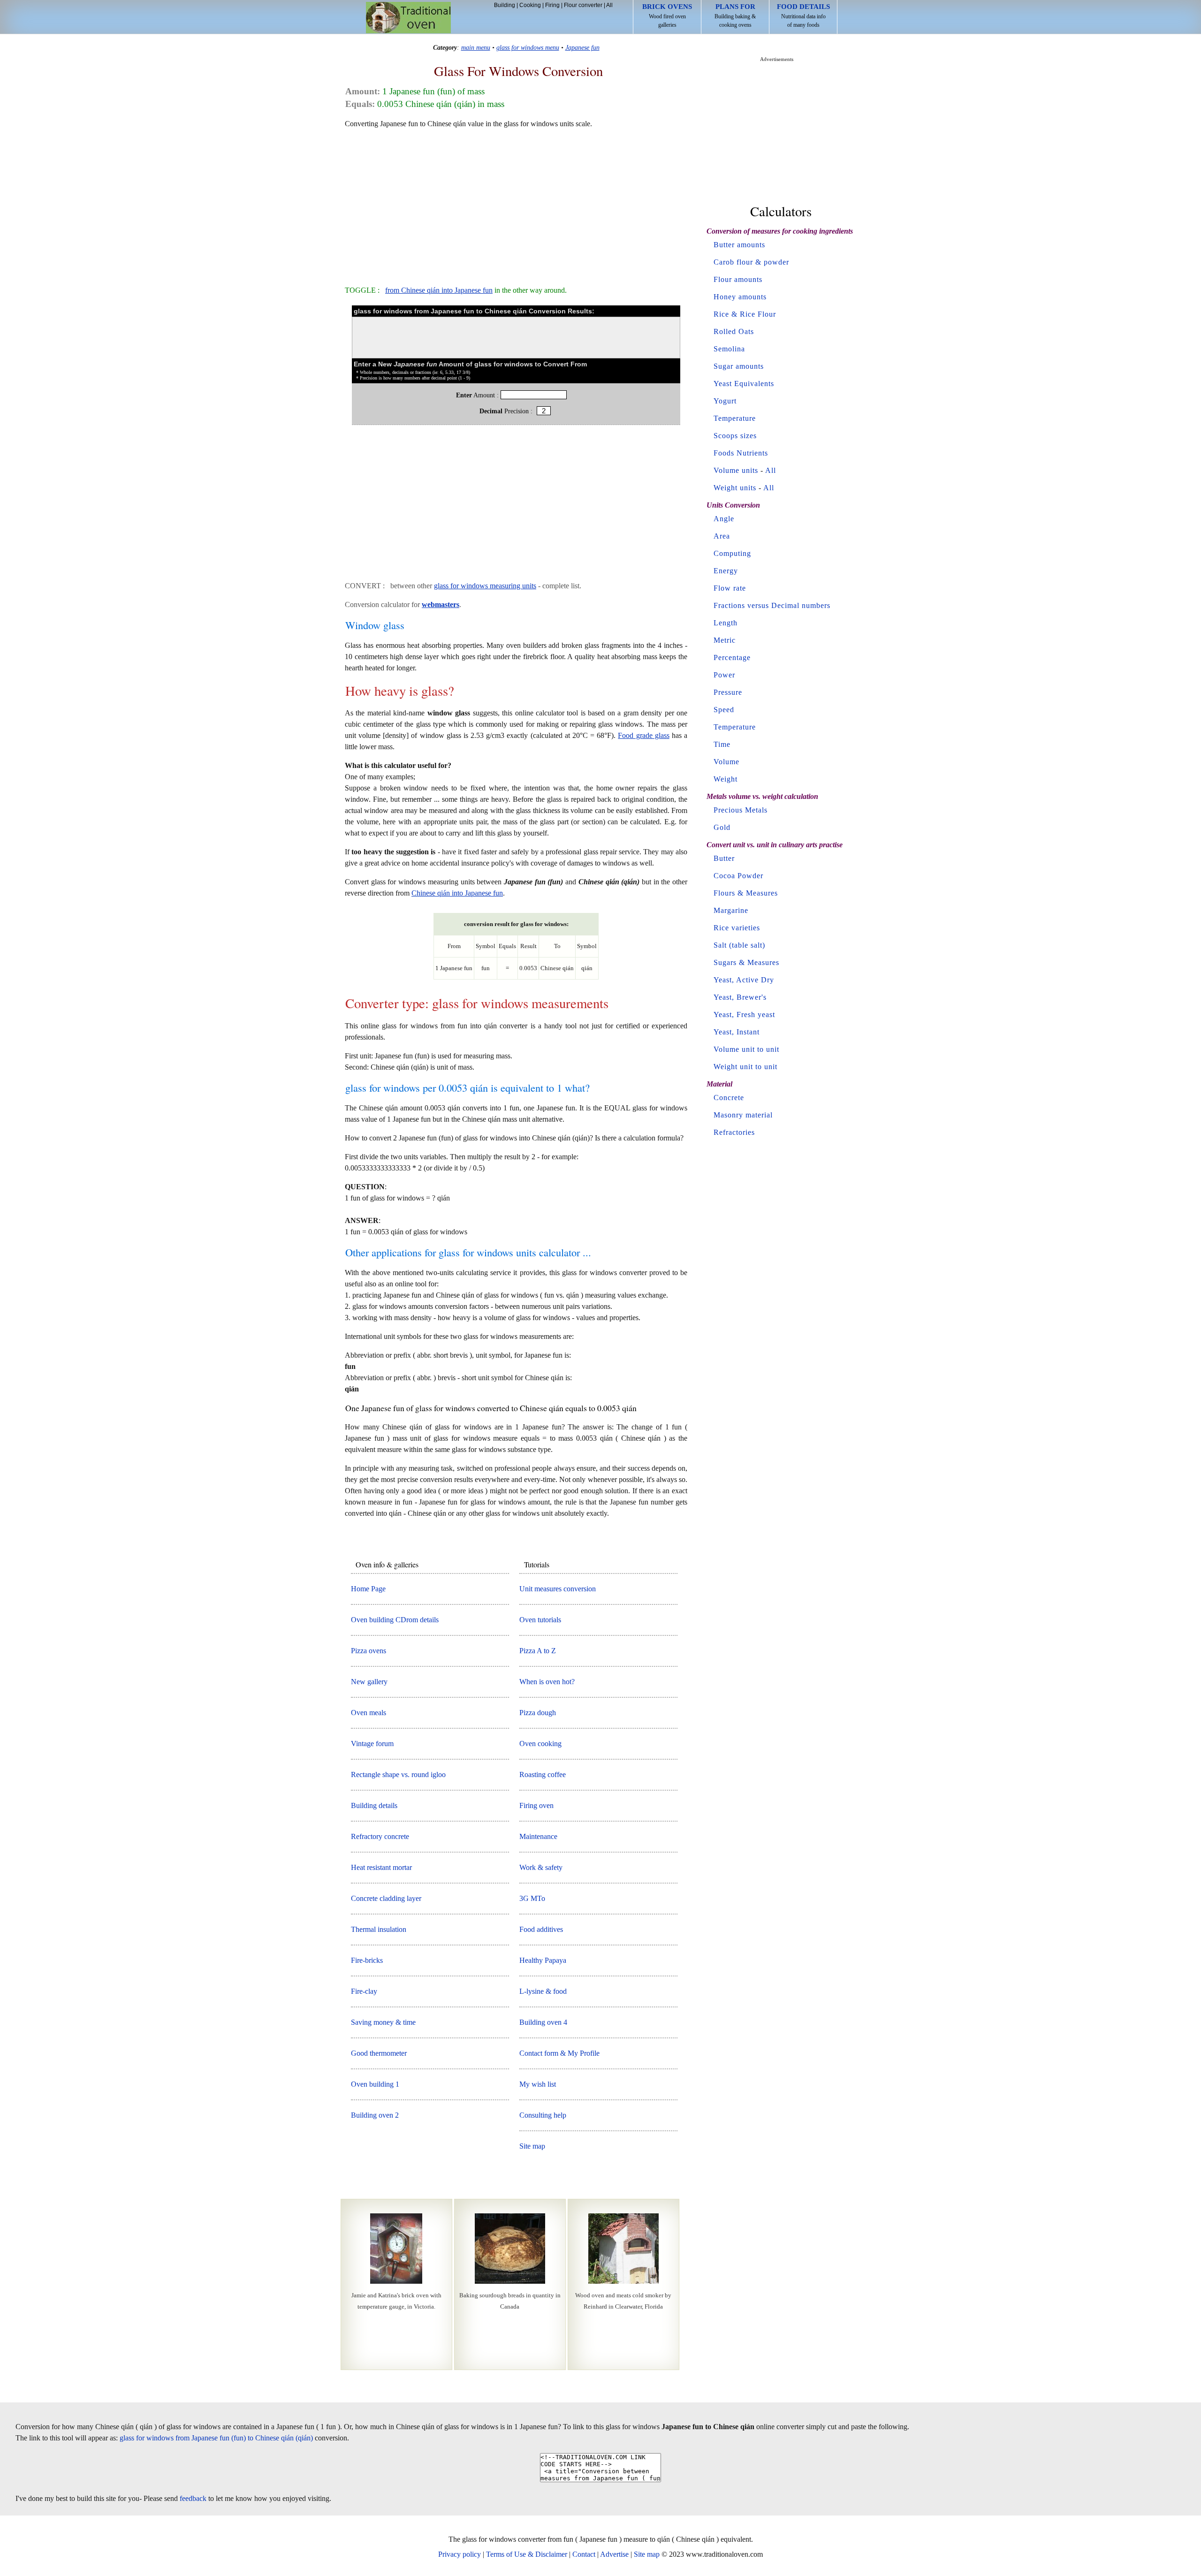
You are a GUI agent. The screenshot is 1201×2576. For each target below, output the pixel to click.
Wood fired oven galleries (667, 15)
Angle (724, 519)
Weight (726, 779)
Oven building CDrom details (395, 1620)
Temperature (735, 418)
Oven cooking (540, 1744)
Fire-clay (364, 1991)
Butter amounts (739, 245)
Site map (532, 2146)
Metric (725, 640)
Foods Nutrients (741, 453)
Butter (724, 858)
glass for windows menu (528, 47)
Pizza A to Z (538, 1651)
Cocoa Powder (738, 876)
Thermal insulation (379, 1929)
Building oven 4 (543, 2022)
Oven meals (369, 1713)
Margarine (731, 910)
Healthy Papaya (543, 1960)
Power (724, 675)
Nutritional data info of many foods (803, 15)
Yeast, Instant (737, 1032)
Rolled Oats (734, 331)
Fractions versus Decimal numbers (772, 605)
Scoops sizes (735, 436)
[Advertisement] (516, 203)
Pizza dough (538, 1713)
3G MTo (532, 1898)
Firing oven (536, 1805)
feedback (193, 2498)
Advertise (614, 2554)
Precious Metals (741, 810)
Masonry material (743, 1115)
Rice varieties (737, 928)
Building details (374, 1805)
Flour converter (583, 5)
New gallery (369, 1682)
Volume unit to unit (746, 1049)
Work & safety (541, 1867)
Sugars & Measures (746, 962)
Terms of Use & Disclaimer (527, 2554)
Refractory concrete (380, 1836)
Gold (722, 827)
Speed (724, 710)
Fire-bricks (367, 1960)
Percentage (732, 657)
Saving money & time (383, 2022)
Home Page (368, 1589)
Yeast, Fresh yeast (744, 1014)
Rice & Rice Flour (745, 314)
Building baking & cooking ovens (735, 15)
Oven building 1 (375, 2084)
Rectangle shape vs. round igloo (398, 1774)
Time (722, 744)
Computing (732, 553)
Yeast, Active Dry (744, 980)
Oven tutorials (540, 1620)
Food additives (541, 1929)
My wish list (538, 2084)
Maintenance (538, 1836)
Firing (552, 5)
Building (505, 5)
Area (722, 536)
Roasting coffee (543, 1774)
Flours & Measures (746, 893)
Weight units (735, 488)
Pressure (728, 692)
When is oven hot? (547, 1682)
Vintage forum (372, 1744)
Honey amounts (740, 297)
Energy (726, 571)
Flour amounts (738, 279)
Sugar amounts (739, 366)
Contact (584, 2554)
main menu (476, 47)
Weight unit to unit (745, 1067)
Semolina (729, 349)
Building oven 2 (375, 2115)
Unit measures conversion (558, 1589)
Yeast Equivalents (744, 384)
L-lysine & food (543, 1991)
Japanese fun (582, 47)
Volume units (736, 470)
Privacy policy (460, 2554)
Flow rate (730, 588)
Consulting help (543, 2115)
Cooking (530, 5)
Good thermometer (379, 2053)
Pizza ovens (369, 1651)
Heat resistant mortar (381, 1867)
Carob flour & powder (751, 262)
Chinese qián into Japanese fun (457, 893)
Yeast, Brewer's (740, 997)
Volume (726, 762)
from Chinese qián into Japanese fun (439, 290)
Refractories (734, 1132)
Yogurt (725, 401)
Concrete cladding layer (386, 1898)
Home (408, 18)
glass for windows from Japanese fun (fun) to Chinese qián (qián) (216, 2438)
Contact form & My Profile (559, 2053)
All (609, 5)
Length (726, 623)
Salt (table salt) (739, 945)
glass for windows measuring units (485, 586)
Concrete (729, 1098)
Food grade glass (643, 735)
